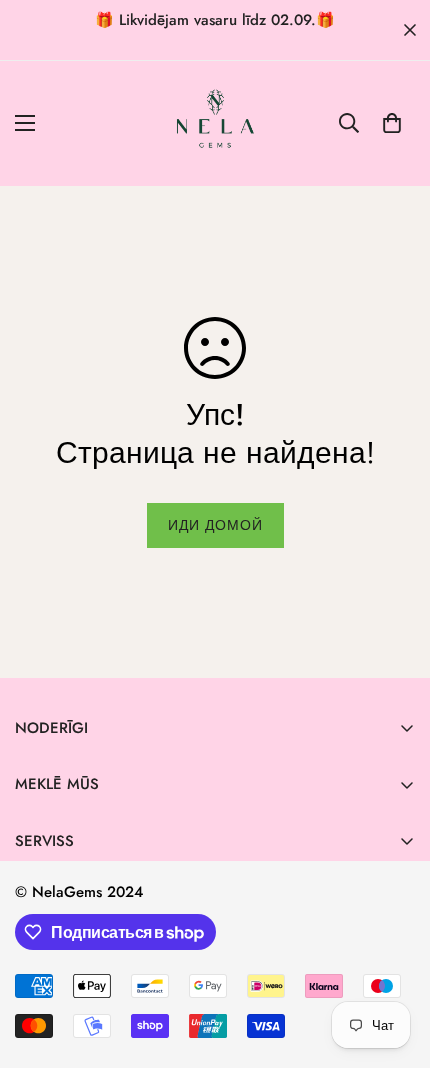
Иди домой (215, 525)
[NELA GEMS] (215, 123)
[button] (392, 123)
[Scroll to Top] (394, 962)
